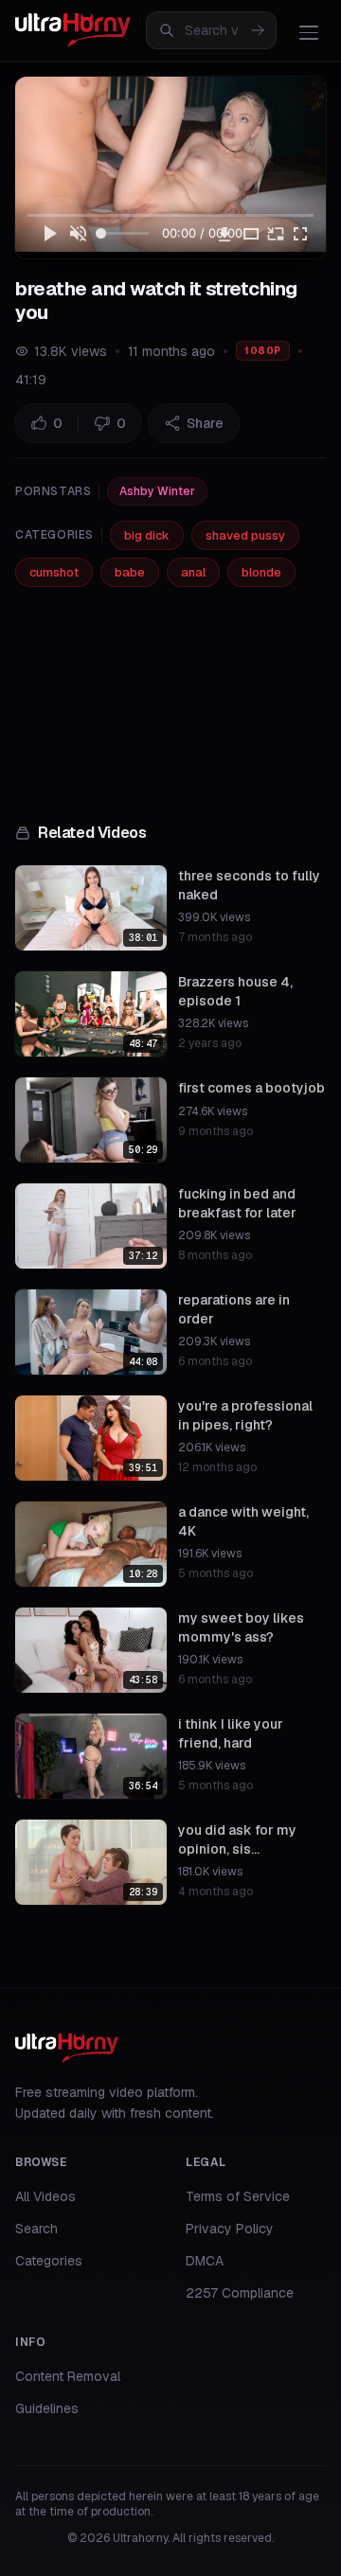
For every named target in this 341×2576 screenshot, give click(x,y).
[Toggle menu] (309, 32)
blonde (261, 572)
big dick (147, 535)
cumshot (54, 572)
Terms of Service (238, 2196)
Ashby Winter (157, 491)
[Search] (258, 30)
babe (130, 572)
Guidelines (47, 2408)
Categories (49, 2261)
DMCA (205, 2261)
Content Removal (68, 2376)
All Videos (45, 2196)
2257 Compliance (240, 2293)
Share (205, 423)
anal (193, 572)
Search (36, 2229)
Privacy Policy (230, 2229)
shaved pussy (245, 535)
